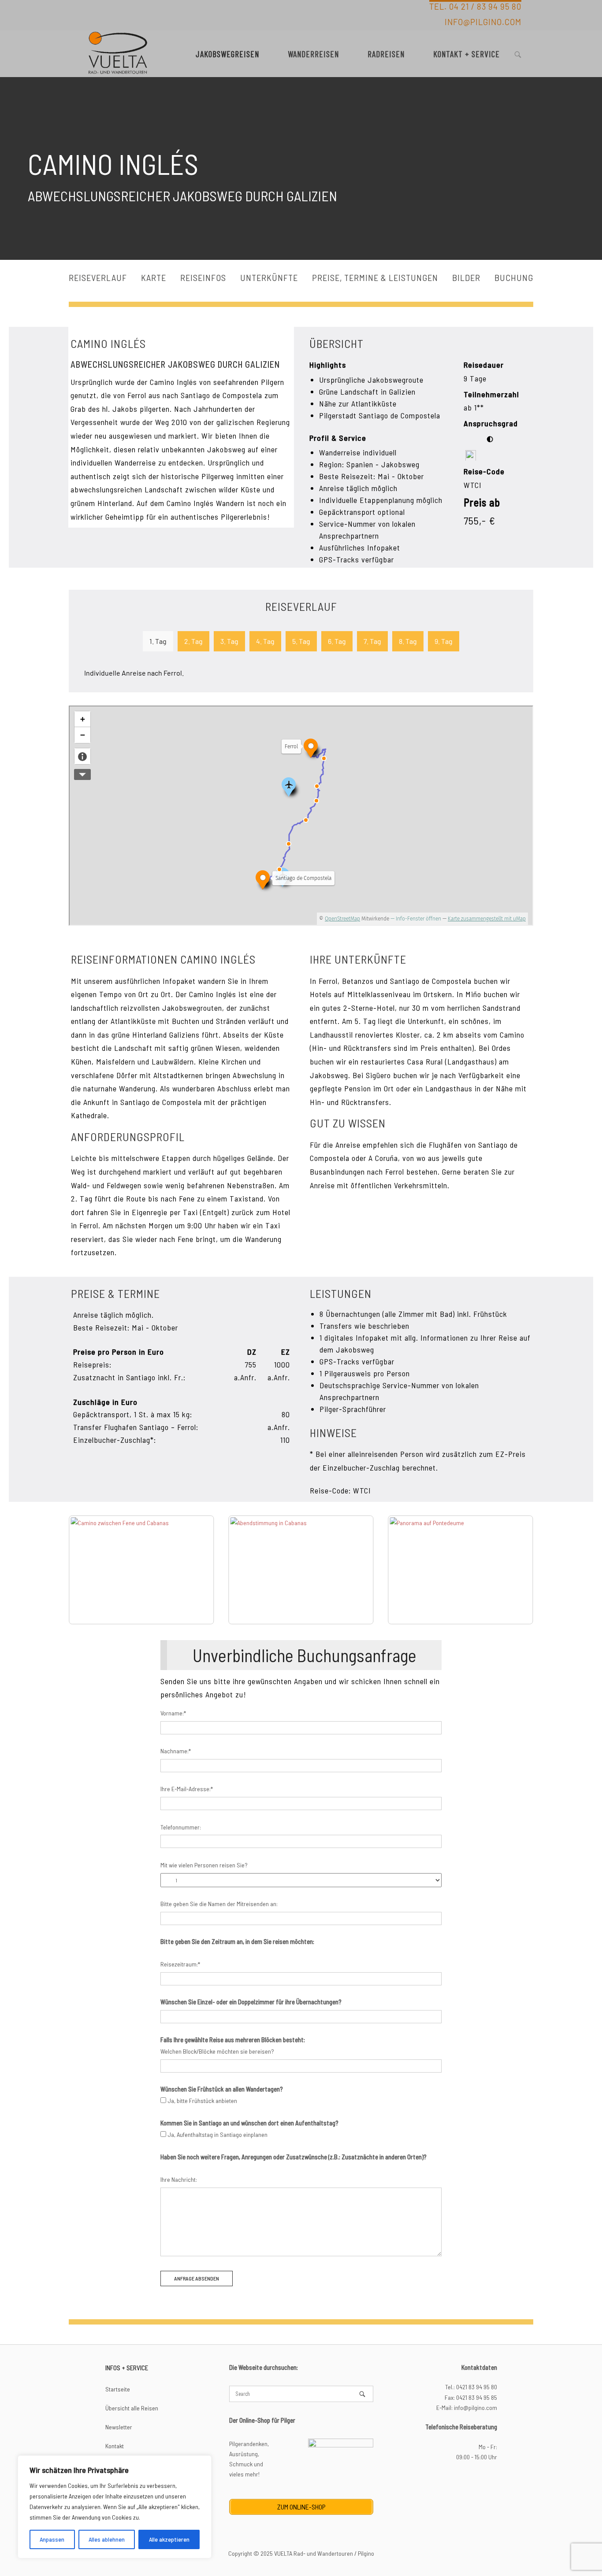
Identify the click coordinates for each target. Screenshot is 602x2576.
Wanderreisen (313, 54)
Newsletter (119, 2427)
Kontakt (115, 2446)
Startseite (118, 2389)
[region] (115, 2507)
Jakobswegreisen (227, 54)
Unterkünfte (269, 277)
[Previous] (87, 1570)
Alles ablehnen (107, 2539)
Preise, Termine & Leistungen (375, 277)
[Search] (362, 2394)
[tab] (158, 641)
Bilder (466, 277)
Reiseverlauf (98, 277)
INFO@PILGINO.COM (483, 22)
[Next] (515, 1570)
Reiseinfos (203, 277)
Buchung (514, 277)
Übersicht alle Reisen (132, 2408)
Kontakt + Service (466, 54)
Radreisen (386, 54)
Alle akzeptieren (169, 2539)
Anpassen (52, 2539)
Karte (154, 277)
